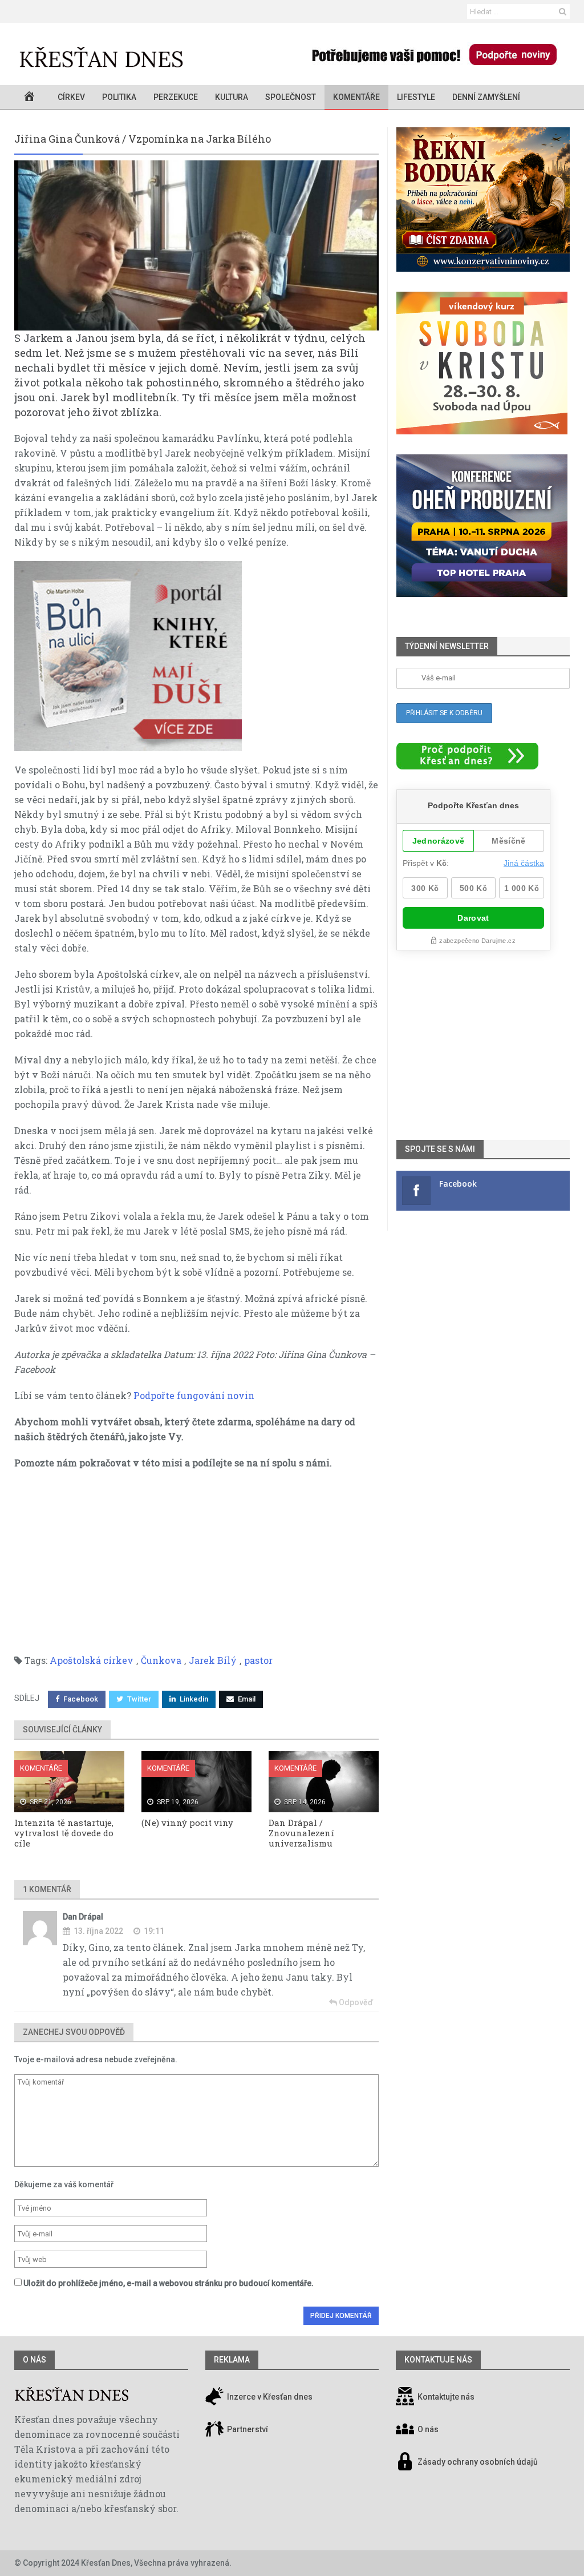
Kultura (232, 97)
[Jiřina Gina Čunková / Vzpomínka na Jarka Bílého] (196, 245)
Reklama (232, 2360)
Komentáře (356, 97)
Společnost (291, 97)
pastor (258, 1660)
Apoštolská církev (92, 1660)
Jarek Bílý (213, 1660)
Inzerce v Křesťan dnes (269, 2397)
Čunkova (161, 1660)
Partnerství (247, 2429)
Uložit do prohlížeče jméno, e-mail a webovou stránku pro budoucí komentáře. (169, 2283)
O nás (35, 2360)
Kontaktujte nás (446, 2397)
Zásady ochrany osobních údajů (478, 2462)
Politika (119, 97)
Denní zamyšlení (486, 97)
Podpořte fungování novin (194, 1395)
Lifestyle (416, 97)
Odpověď (355, 2002)
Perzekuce (176, 97)
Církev (71, 97)
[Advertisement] (196, 1562)
